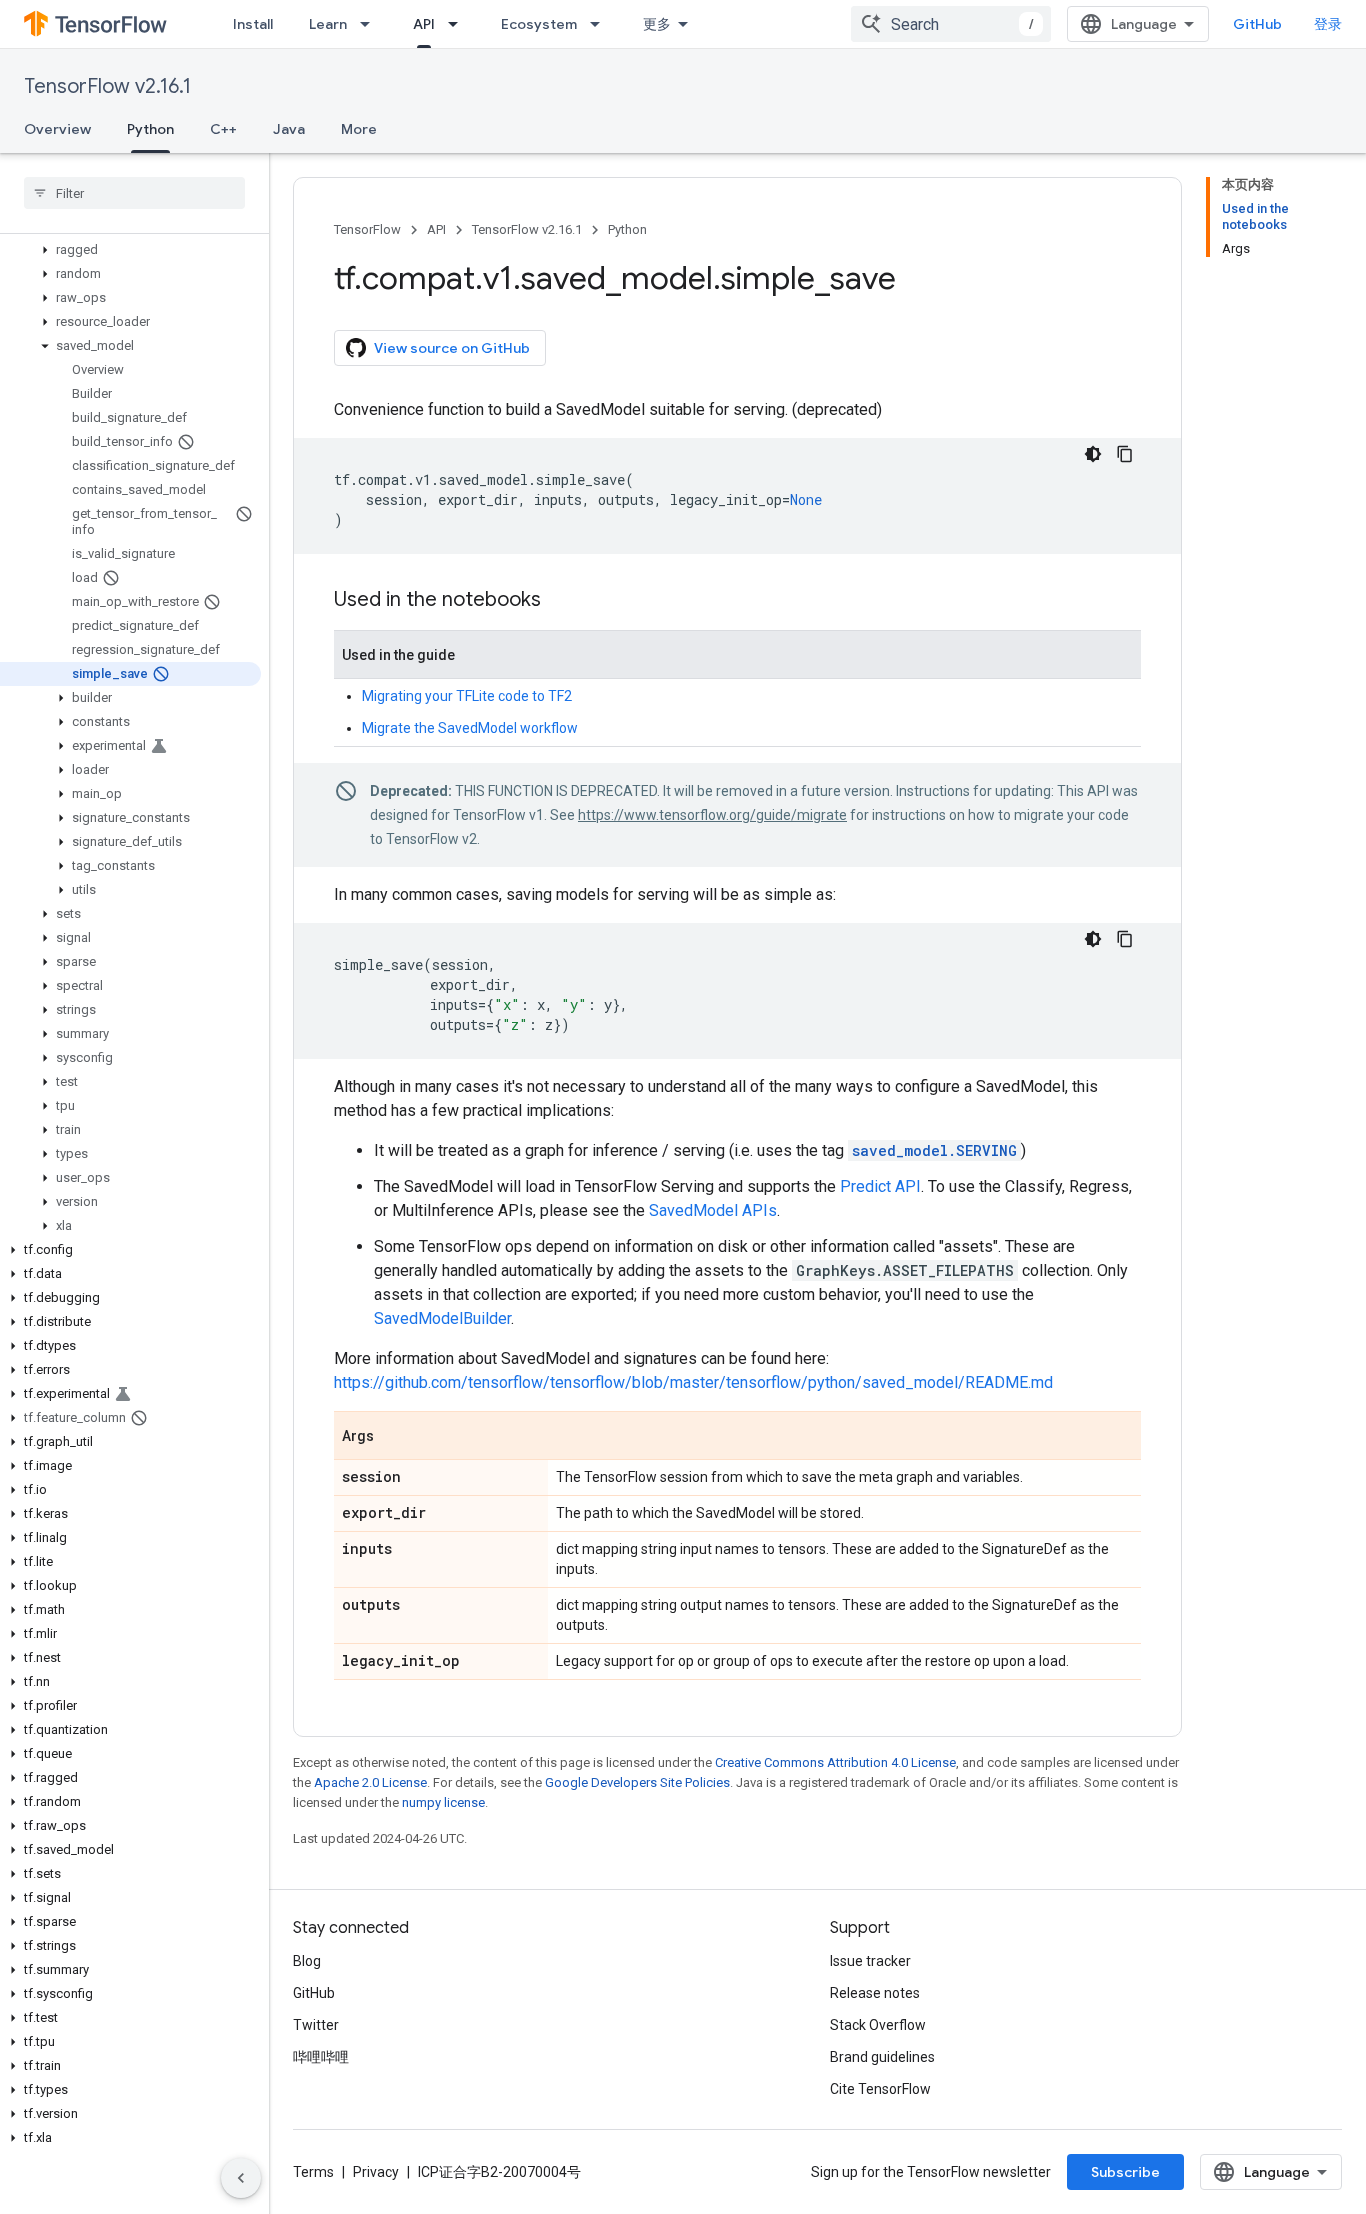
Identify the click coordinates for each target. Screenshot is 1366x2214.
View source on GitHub (452, 348)
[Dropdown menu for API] (459, 24)
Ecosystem (539, 24)
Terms (313, 2172)
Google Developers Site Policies (637, 1782)
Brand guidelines (882, 2057)
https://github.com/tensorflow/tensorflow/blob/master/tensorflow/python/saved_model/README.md (693, 1382)
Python (150, 129)
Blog (307, 1961)
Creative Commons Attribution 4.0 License (835, 1762)
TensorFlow (367, 229)
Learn (328, 24)
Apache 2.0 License (370, 1782)
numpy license (443, 1802)
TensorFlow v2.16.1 (107, 86)
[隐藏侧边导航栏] (241, 2178)
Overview (57, 129)
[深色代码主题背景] (1093, 454)
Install (253, 24)
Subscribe (1125, 2172)
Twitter (316, 2025)
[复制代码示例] (1125, 454)
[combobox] (951, 24)
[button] (130, 250)
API (424, 24)
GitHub (1257, 24)
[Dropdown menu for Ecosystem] (601, 24)
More (359, 129)
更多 (657, 24)
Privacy (376, 2172)
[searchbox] (134, 193)
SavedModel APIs (713, 1210)
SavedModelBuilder (442, 1318)
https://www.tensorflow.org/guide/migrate (712, 815)
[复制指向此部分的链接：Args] (394, 1437)
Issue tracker (870, 1961)
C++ (223, 129)
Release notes (875, 1993)
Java (289, 129)
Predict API (880, 1186)
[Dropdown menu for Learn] (371, 24)
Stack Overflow (878, 2025)
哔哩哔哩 (321, 2057)
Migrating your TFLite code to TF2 (467, 696)
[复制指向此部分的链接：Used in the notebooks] (561, 601)
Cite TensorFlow (880, 2089)
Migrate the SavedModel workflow (470, 728)
